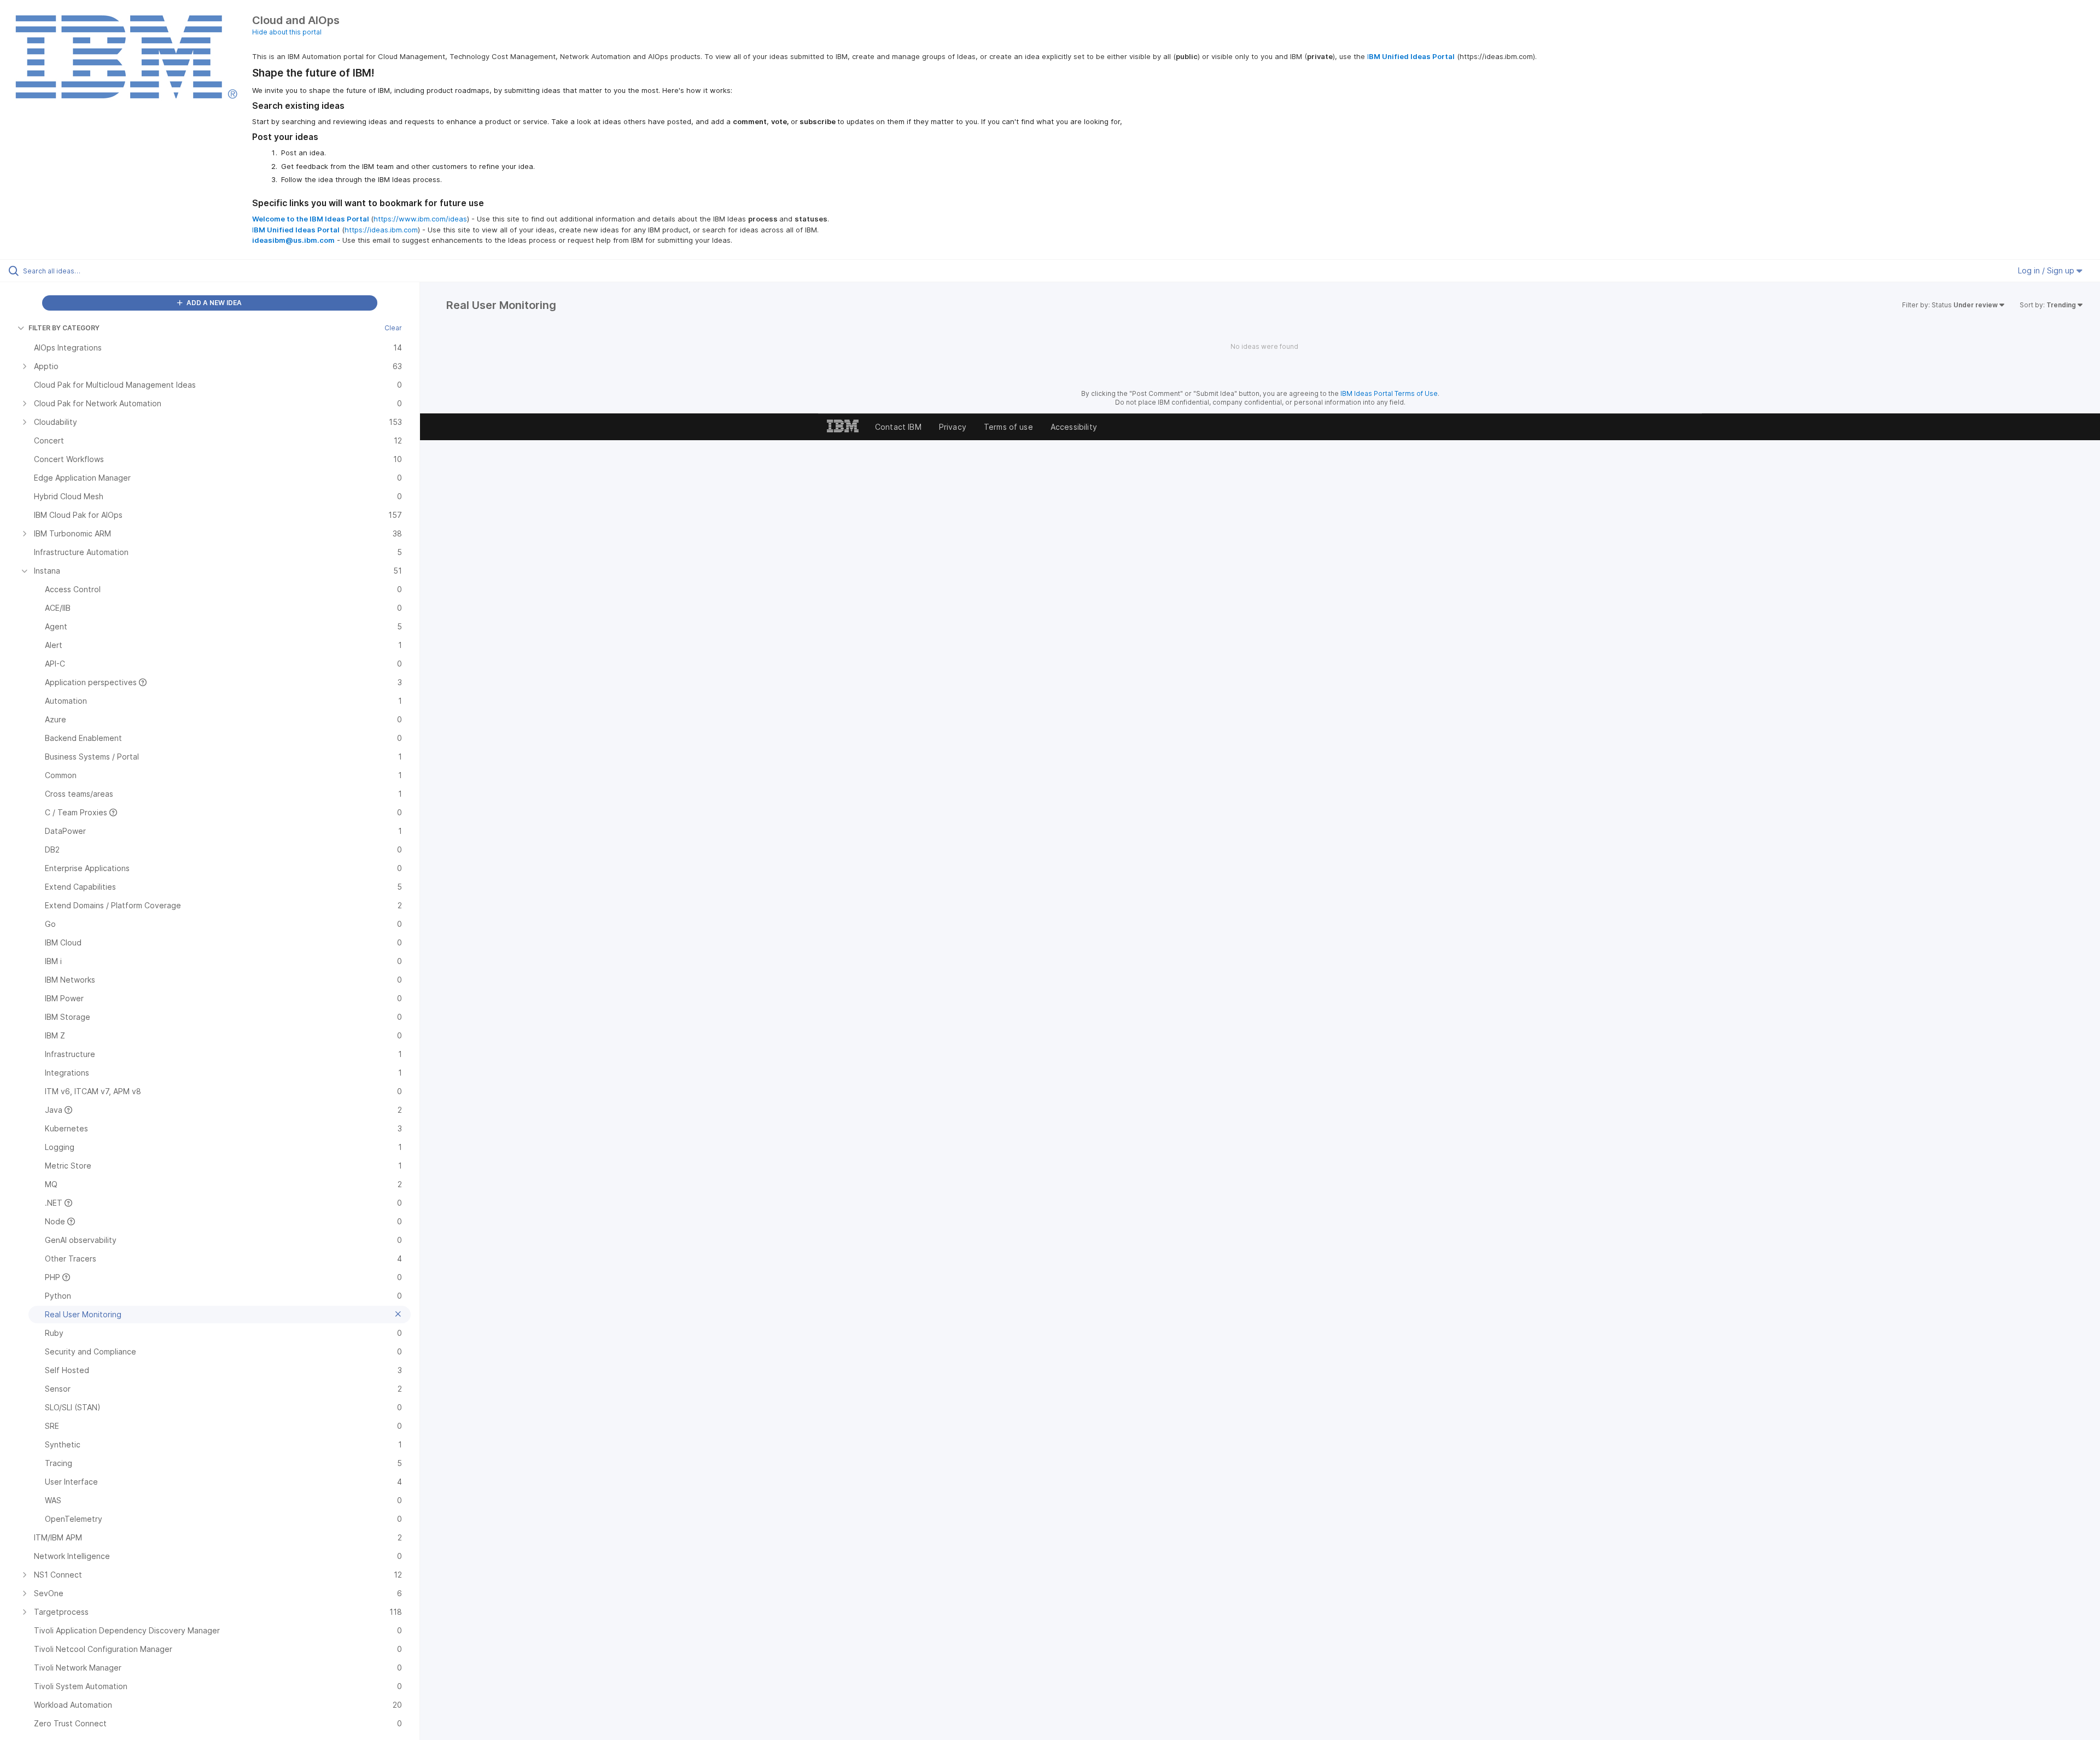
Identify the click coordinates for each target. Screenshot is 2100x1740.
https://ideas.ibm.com (381, 230)
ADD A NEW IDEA (213, 303)
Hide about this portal (287, 32)
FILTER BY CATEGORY (64, 328)
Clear (393, 328)
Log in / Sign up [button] (2047, 270)
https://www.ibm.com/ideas (420, 219)
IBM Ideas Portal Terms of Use (1389, 393)
